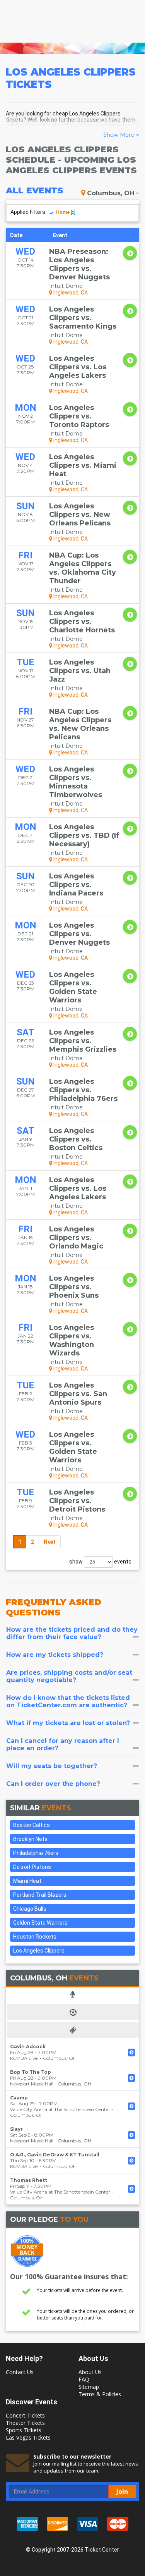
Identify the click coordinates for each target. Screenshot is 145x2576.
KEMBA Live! (24, 2058)
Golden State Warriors (40, 1923)
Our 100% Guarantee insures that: (69, 2276)
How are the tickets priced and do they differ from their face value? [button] (72, 1633)
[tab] (72, 1633)
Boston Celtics (32, 1825)
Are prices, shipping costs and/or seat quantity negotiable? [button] (69, 1676)
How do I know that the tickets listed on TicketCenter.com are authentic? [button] (68, 1701)
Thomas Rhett (29, 2180)
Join (122, 2492)
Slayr (16, 2129)
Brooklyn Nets (30, 1839)
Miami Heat (27, 1881)
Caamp (19, 2098)
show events (100, 1562)
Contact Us (20, 2372)
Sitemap (89, 2387)
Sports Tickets (24, 2430)
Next (50, 1542)
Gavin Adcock (28, 2047)
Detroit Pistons (32, 1867)
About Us (90, 2372)
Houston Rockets (35, 1937)
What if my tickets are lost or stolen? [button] (68, 1723)
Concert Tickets (25, 2415)
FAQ (84, 2379)
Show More (119, 135)
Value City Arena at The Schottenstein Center (60, 2109)
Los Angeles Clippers (39, 1951)
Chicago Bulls (30, 1909)
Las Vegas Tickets (28, 2437)
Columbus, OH (111, 193)
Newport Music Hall (32, 2084)
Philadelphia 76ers (36, 1853)
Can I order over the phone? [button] (53, 1784)
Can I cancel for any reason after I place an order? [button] (63, 1744)
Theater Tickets (25, 2423)
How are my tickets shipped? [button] (55, 1655)
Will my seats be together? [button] (52, 1766)
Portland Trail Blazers (40, 1895)
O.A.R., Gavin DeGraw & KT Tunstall (55, 2155)
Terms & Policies (100, 2394)
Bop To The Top (31, 2072)
